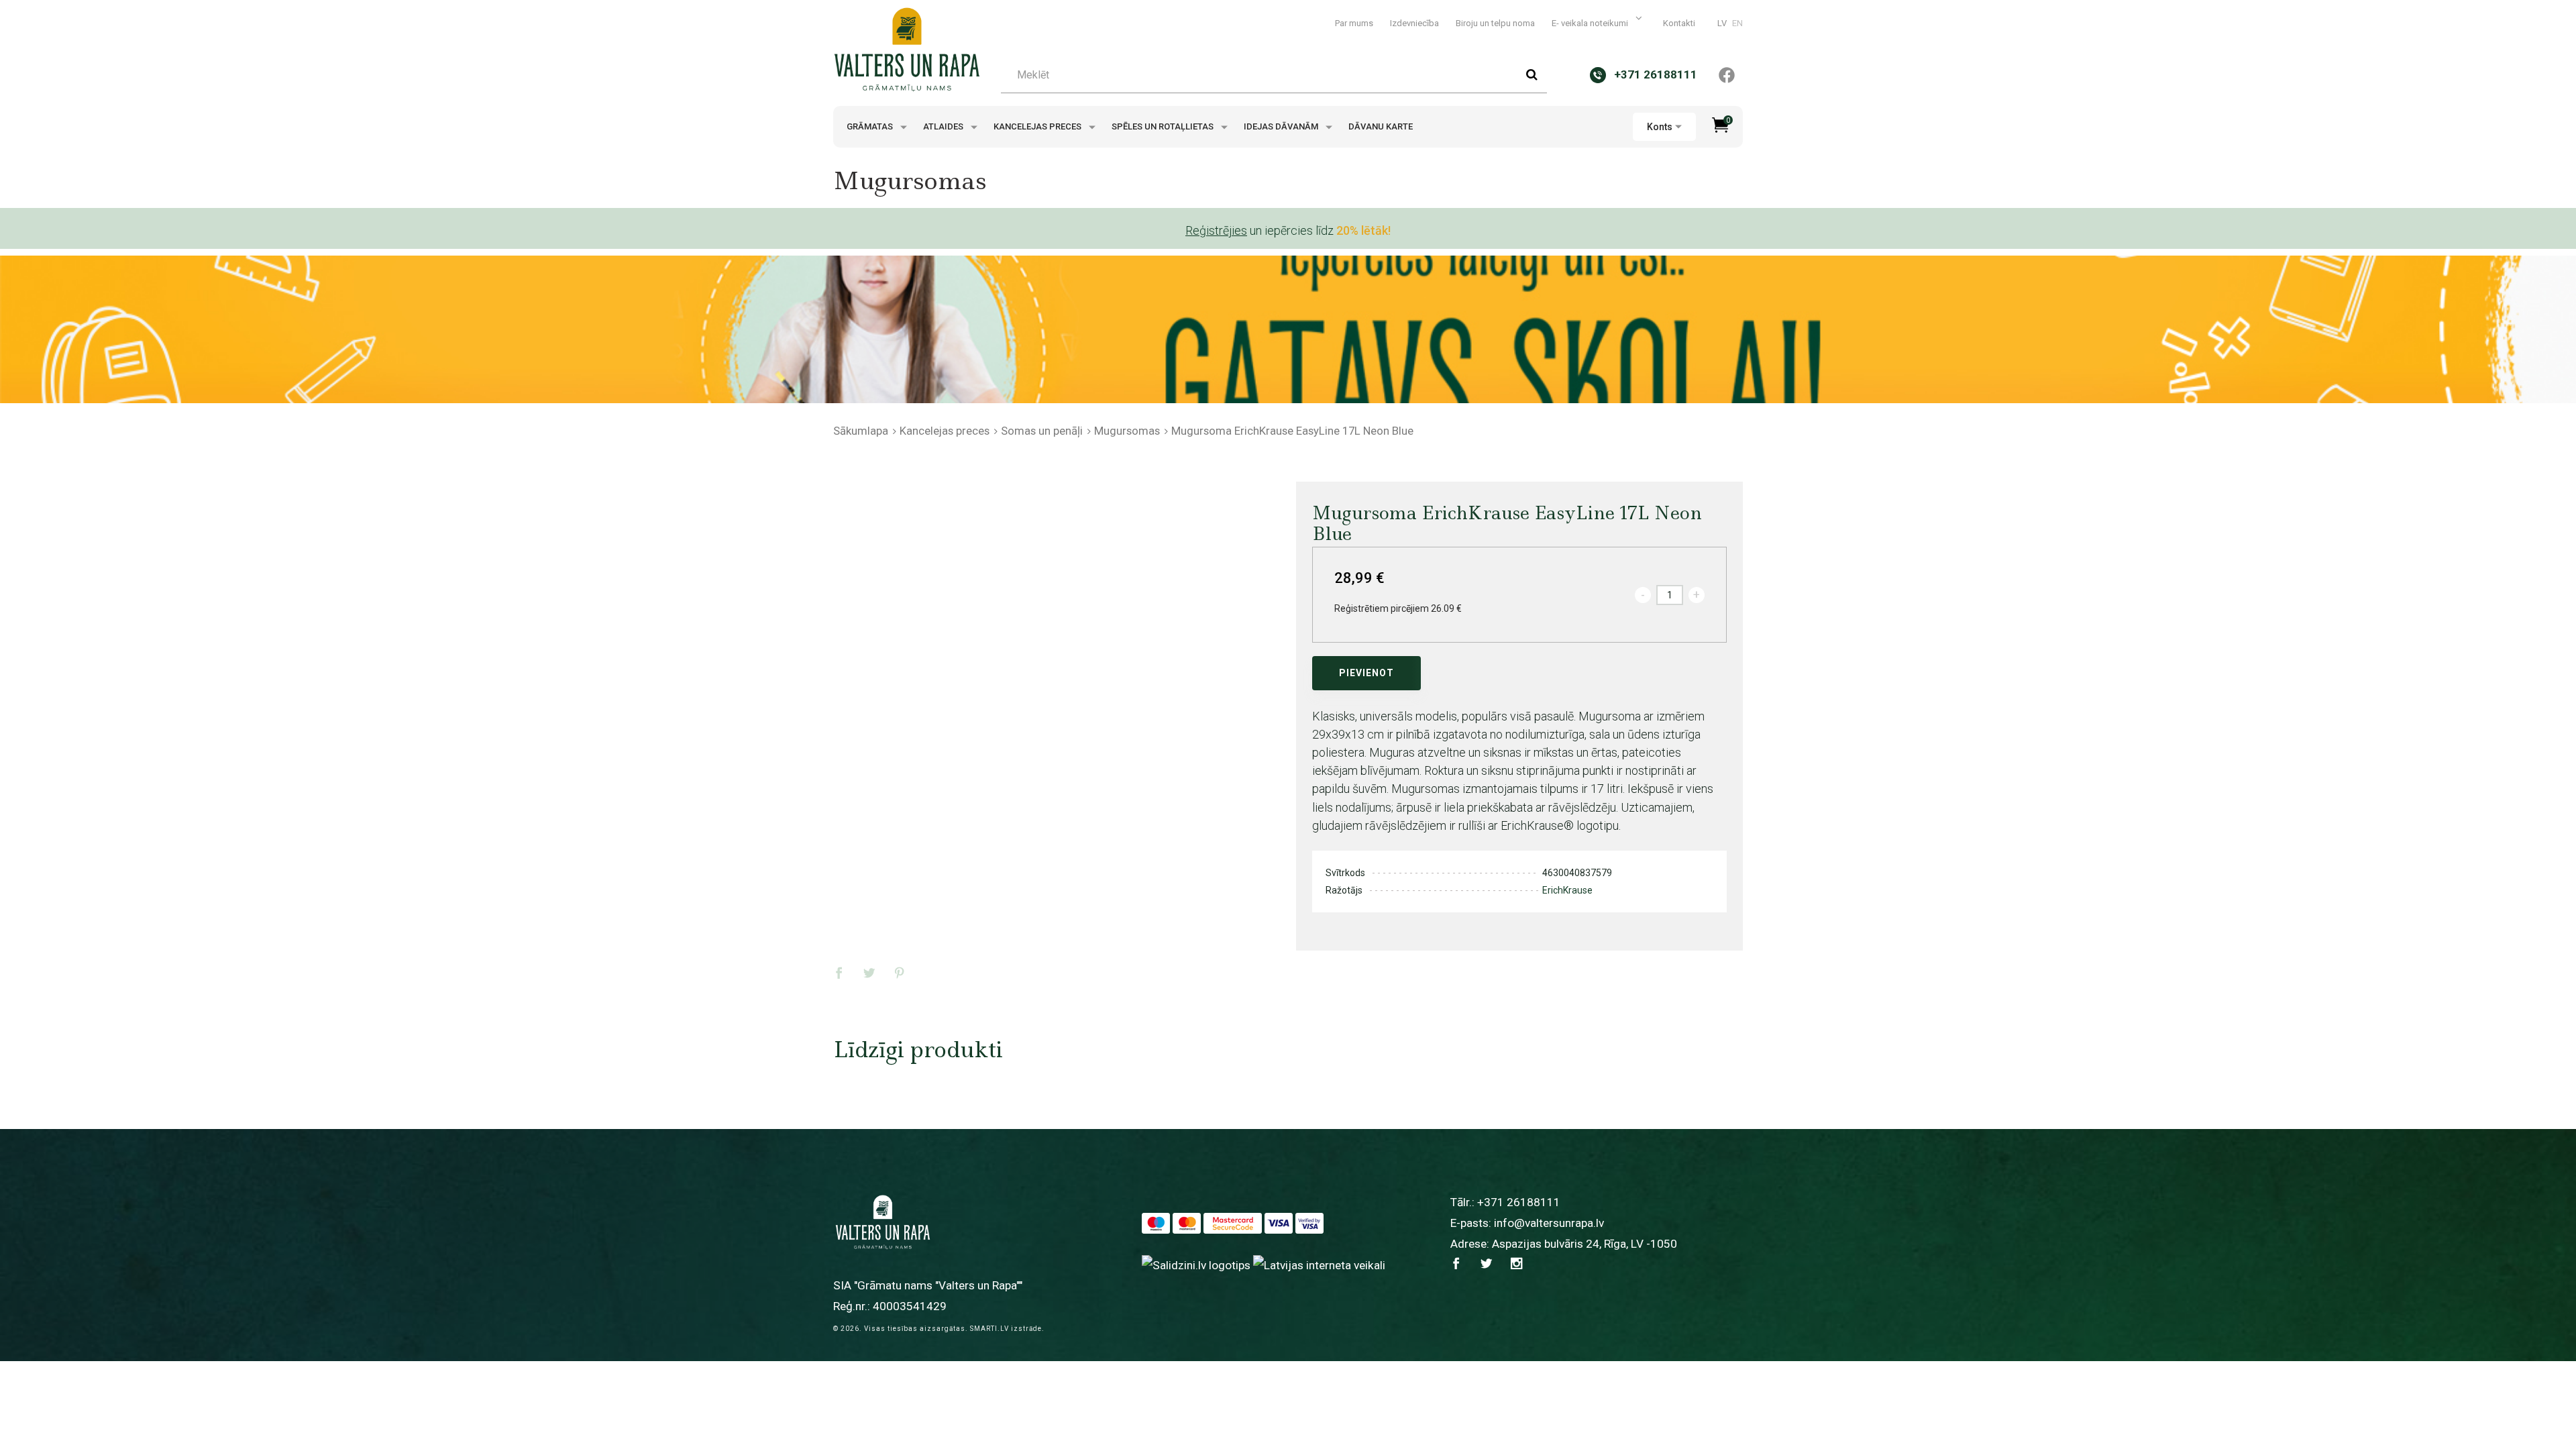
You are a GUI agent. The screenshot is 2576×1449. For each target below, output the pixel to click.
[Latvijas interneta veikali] (1319, 1265)
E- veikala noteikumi (1591, 23)
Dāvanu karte (1381, 126)
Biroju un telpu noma (1495, 23)
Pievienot (1366, 673)
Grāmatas (871, 126)
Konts (1660, 127)
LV (1722, 23)
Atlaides (944, 126)
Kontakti (1679, 23)
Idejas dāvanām (1282, 126)
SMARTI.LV (989, 1329)
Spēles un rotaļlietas (1164, 126)
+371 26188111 (1519, 1202)
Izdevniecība (1414, 23)
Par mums (1354, 23)
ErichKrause (1567, 890)
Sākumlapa (861, 431)
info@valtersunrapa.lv (1549, 1223)
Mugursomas (1127, 431)
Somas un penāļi (1042, 431)
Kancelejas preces (1038, 126)
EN (1737, 23)
